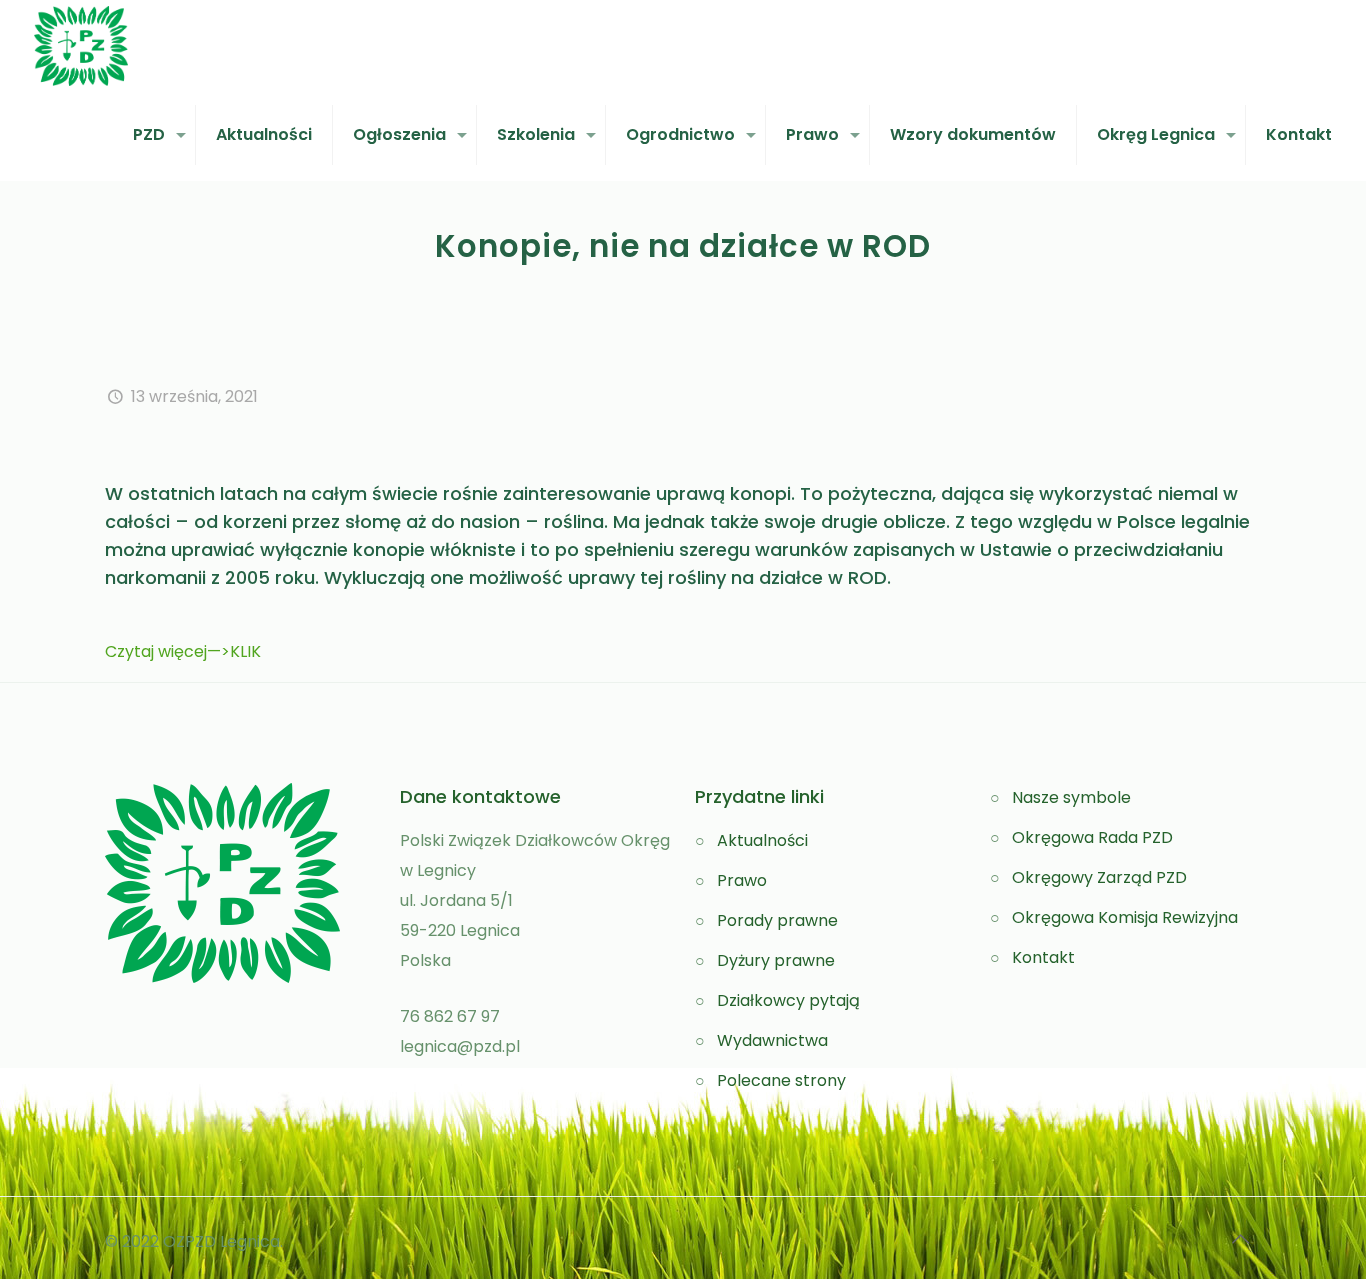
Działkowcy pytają (788, 1000)
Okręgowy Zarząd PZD (1099, 877)
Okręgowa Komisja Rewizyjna (1125, 917)
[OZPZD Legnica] (81, 45)
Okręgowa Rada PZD (1092, 837)
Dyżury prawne (776, 960)
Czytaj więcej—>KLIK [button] (183, 651)
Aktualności (762, 840)
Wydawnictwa (772, 1040)
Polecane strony (781, 1080)
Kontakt (1043, 957)
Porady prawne (777, 920)
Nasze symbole (1071, 797)
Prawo (742, 880)
